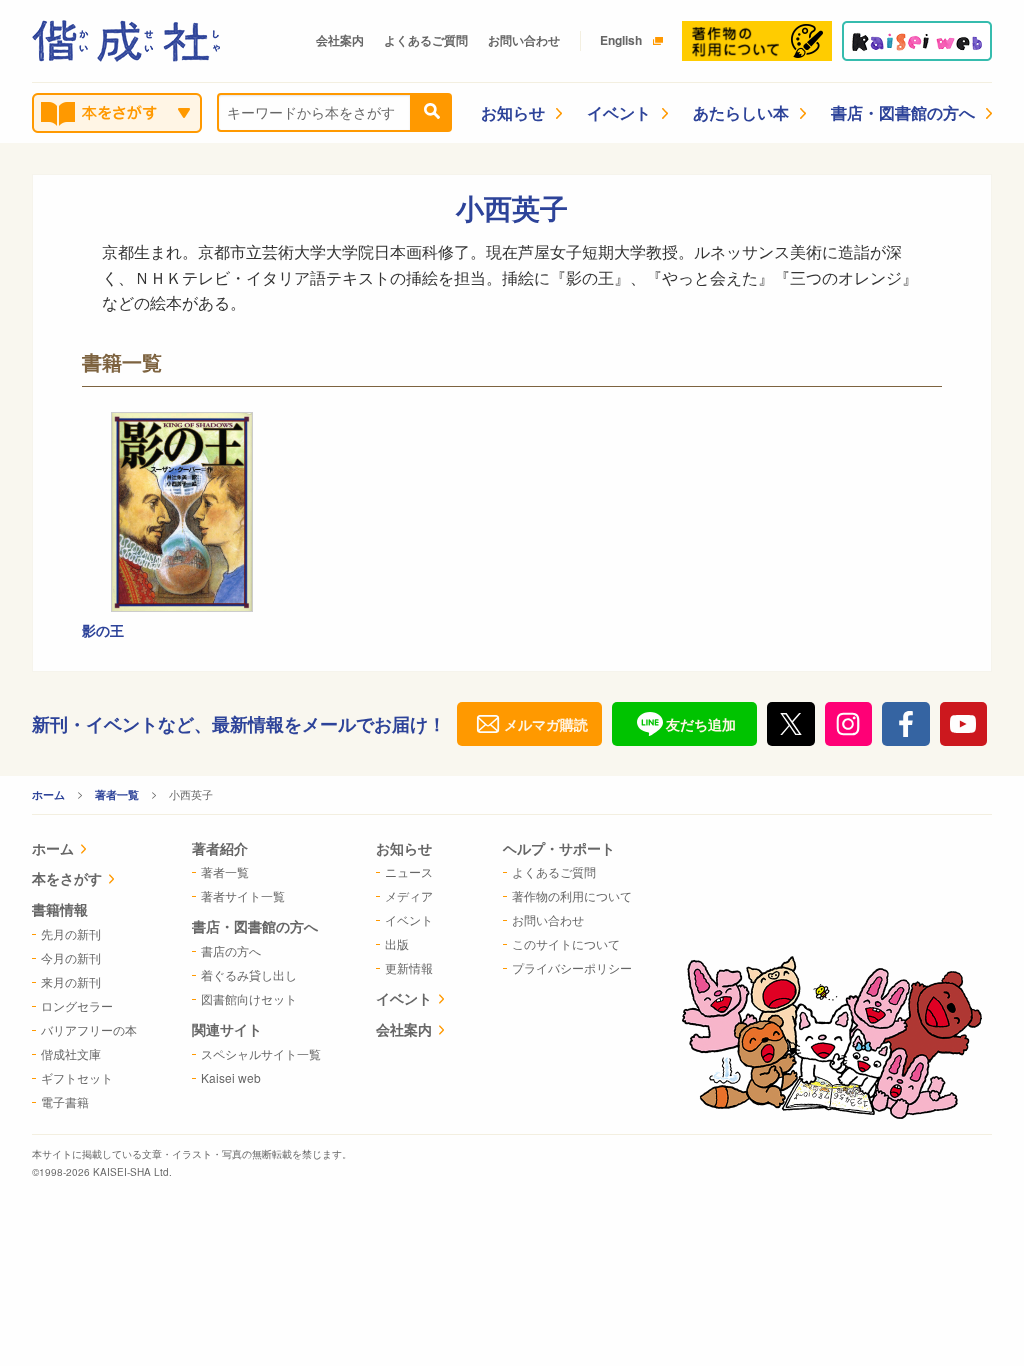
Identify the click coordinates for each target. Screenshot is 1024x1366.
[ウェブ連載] (917, 41)
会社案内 (340, 40)
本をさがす (67, 878)
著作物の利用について (572, 895)
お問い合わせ (524, 40)
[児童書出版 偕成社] (126, 41)
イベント (619, 112)
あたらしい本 (741, 112)
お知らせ (513, 112)
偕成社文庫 (71, 1053)
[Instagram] (849, 724)
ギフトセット (77, 1077)
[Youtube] (964, 724)
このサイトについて (566, 943)
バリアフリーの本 (89, 1029)
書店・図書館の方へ (903, 112)
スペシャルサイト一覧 (261, 1053)
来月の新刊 (71, 981)
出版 (397, 943)
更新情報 (409, 967)
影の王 (103, 630)
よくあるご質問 (426, 40)
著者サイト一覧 (243, 895)
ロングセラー (77, 1005)
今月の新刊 (71, 957)
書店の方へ (231, 950)
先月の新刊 (71, 933)
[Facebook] (906, 724)
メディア (409, 895)
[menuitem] (84, 850)
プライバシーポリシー (572, 967)
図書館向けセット (249, 998)
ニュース (409, 871)
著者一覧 (117, 794)
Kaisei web (231, 1077)
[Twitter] (791, 724)
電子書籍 (65, 1101)
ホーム (48, 794)
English (621, 40)
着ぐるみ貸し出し (249, 974)
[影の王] (182, 512)
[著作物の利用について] (757, 41)
